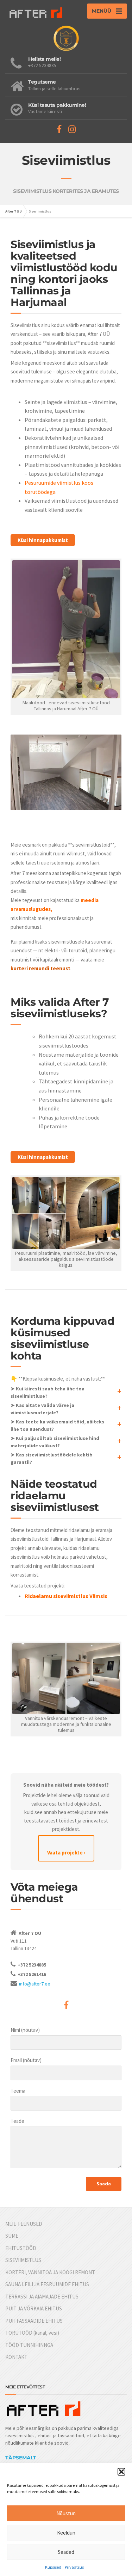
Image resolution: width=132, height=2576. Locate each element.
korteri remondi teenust (40, 968)
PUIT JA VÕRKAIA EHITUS (34, 2308)
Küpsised (53, 2567)
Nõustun (66, 2513)
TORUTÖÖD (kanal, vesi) (32, 2333)
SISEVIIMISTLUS (23, 2260)
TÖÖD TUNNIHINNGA (29, 2345)
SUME (12, 2236)
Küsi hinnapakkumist (43, 540)
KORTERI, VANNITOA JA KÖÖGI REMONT (50, 2272)
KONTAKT (16, 2357)
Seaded (66, 2552)
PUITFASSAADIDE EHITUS (34, 2321)
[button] (121, 2472)
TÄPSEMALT (21, 2458)
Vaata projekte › (66, 1853)
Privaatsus (74, 2567)
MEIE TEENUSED (24, 2224)
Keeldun (66, 2533)
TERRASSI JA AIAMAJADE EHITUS (42, 2297)
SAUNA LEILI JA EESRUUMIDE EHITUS (47, 2284)
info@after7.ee (35, 1984)
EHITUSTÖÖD (21, 2248)
